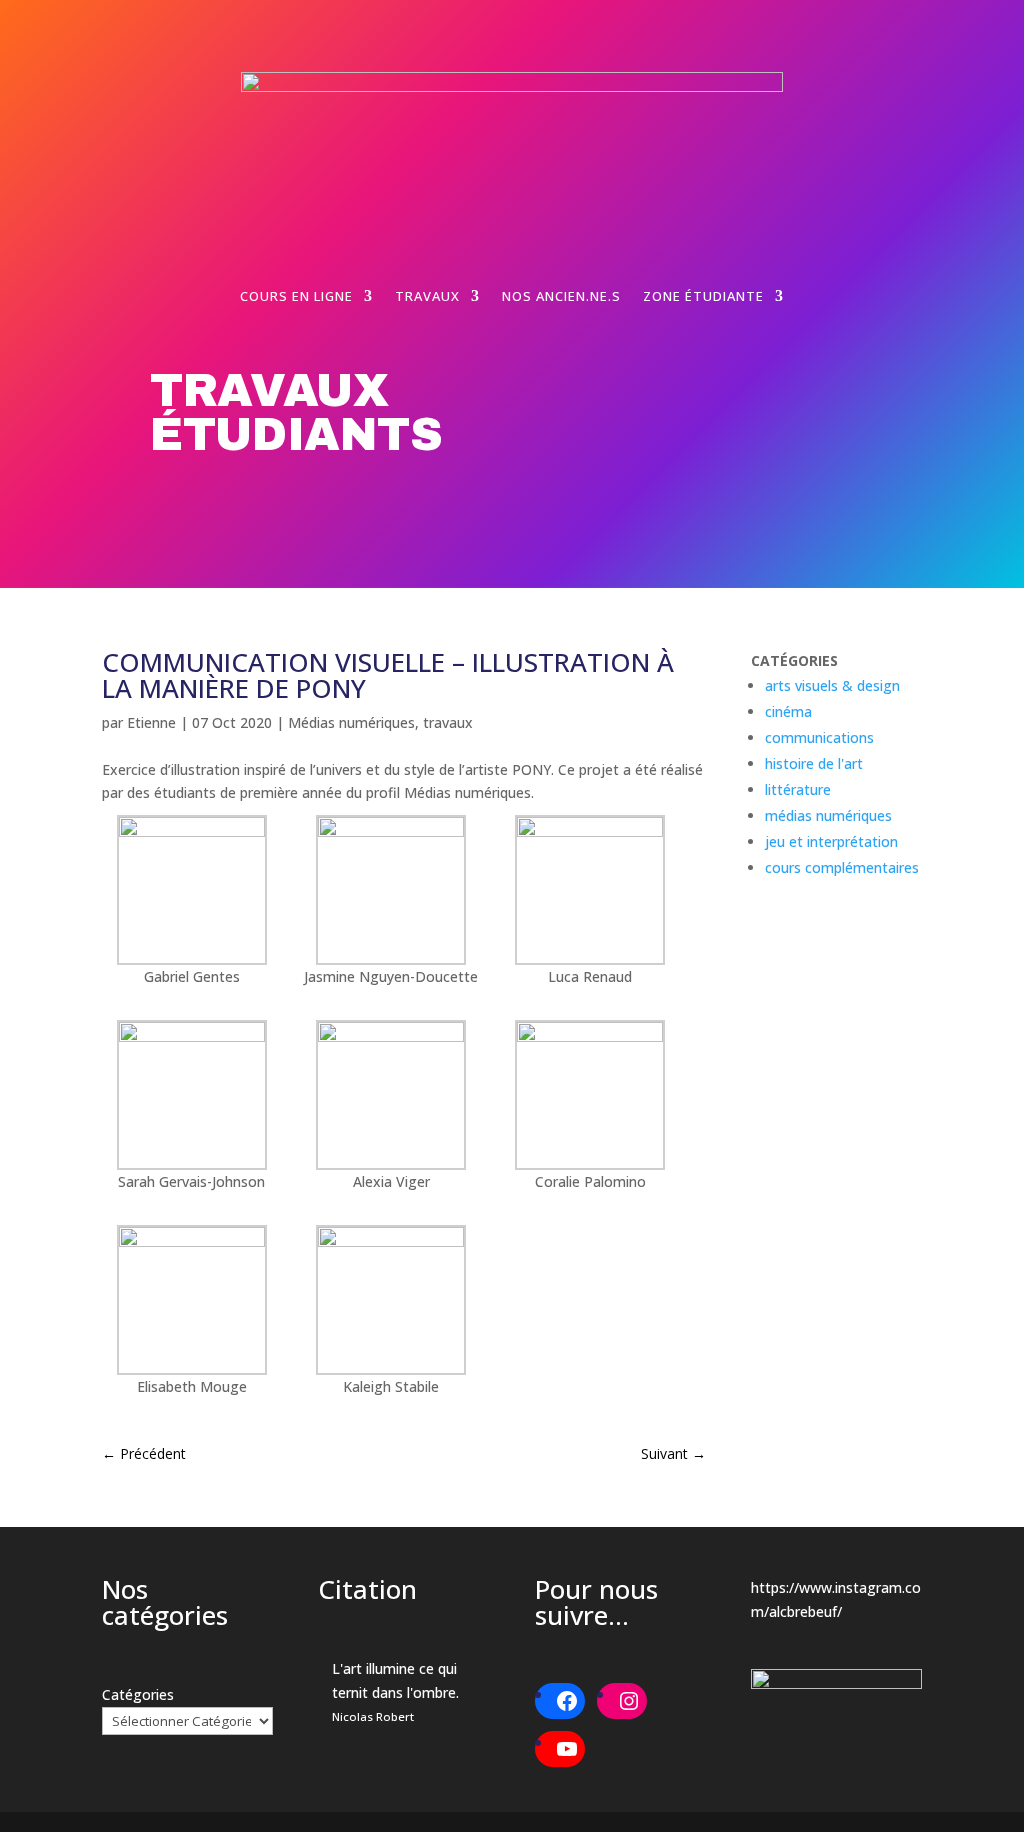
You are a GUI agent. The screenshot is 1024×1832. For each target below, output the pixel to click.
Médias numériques (351, 722)
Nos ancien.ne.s (561, 296)
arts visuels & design (832, 685)
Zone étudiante (703, 296)
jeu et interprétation (831, 841)
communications (819, 737)
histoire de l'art (814, 763)
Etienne (151, 722)
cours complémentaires (842, 867)
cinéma (788, 711)
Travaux (427, 296)
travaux (448, 722)
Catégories (138, 1694)
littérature (798, 789)
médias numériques (828, 815)
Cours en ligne (296, 296)
